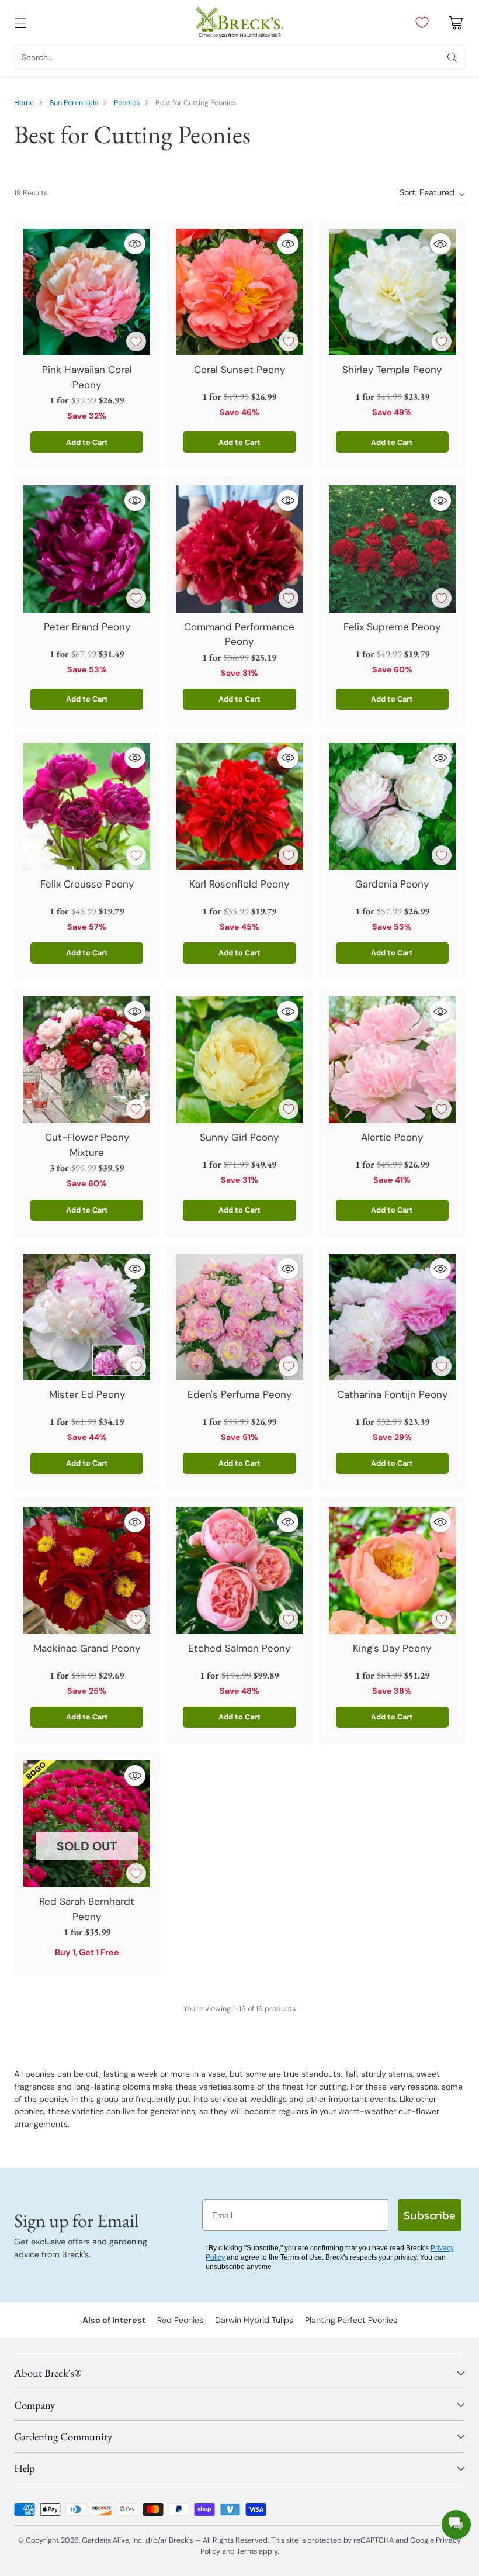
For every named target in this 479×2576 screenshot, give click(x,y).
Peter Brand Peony (87, 627)
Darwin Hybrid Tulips (254, 2320)
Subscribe (430, 2215)
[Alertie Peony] (392, 1060)
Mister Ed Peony (87, 1394)
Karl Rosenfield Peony (239, 884)
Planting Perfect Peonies (351, 2320)
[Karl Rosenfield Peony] (239, 806)
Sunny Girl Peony (239, 1137)
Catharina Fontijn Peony (392, 1394)
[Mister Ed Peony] (87, 1317)
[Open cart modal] (455, 23)
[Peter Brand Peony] (87, 549)
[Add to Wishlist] (136, 341)
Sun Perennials (74, 103)
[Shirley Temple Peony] (392, 292)
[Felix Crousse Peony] (87, 806)
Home (24, 103)
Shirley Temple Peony (392, 370)
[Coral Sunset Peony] (239, 292)
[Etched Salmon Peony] (239, 1570)
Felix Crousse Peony (87, 884)
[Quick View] (135, 244)
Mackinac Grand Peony (87, 1648)
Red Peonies (180, 2320)
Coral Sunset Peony (239, 370)
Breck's (181, 2540)
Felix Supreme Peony (392, 627)
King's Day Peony (392, 1648)
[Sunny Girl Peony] (239, 1060)
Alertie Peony (392, 1137)
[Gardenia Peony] (392, 806)
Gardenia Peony (392, 884)
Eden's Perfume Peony (239, 1394)
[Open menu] (20, 23)
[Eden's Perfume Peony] (239, 1317)
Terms (248, 2551)
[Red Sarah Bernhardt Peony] (87, 1824)
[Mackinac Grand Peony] (87, 1570)
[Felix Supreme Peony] (392, 549)
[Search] (452, 57)
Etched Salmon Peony (239, 1648)
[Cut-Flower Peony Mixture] (87, 1060)
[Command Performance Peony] (239, 549)
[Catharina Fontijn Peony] (392, 1317)
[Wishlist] (419, 23)
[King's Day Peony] (392, 1570)
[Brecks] (239, 23)
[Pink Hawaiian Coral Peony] (87, 292)
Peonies (127, 103)
